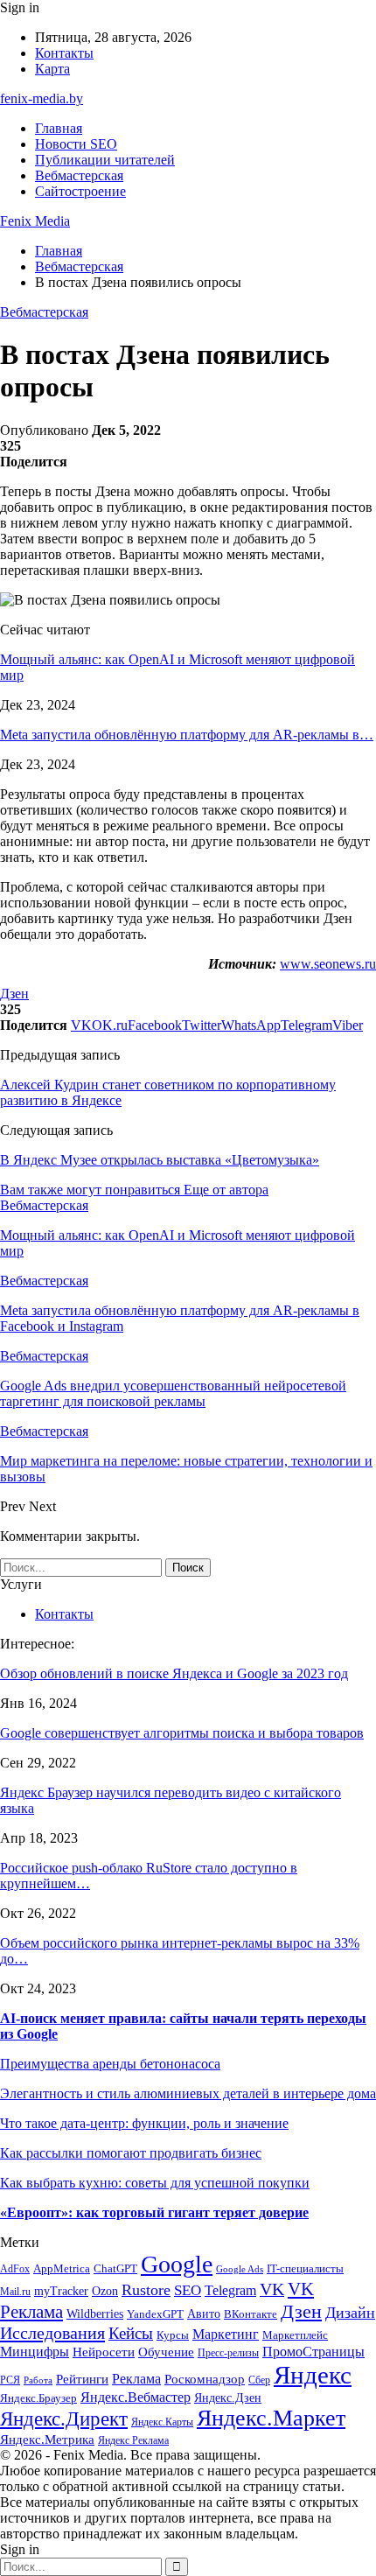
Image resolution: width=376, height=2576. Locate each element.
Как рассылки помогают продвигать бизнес (131, 2153)
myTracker (61, 2291)
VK (272, 2289)
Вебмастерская (79, 175)
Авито (204, 2314)
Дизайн (350, 2313)
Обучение (166, 2352)
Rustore (146, 2290)
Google (177, 2264)
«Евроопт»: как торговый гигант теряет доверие (154, 2212)
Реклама (136, 2379)
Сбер (259, 2380)
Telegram (230, 2290)
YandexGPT (155, 2314)
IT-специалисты (305, 2268)
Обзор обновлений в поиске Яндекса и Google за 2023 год (174, 1673)
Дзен (14, 994)
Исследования (52, 2333)
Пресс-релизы (228, 2353)
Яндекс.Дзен (228, 2398)
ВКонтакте (251, 2314)
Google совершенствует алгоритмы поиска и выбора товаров (182, 1733)
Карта (52, 69)
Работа (38, 2380)
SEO (188, 2290)
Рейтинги (82, 2379)
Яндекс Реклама (133, 2441)
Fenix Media (35, 221)
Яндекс (313, 2375)
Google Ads (240, 2269)
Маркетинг (226, 2334)
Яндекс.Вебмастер (136, 2397)
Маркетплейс (295, 2335)
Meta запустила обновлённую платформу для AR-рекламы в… (187, 735)
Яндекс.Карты (162, 2422)
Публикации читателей (105, 160)
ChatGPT (115, 2268)
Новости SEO (76, 144)
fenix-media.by (42, 98)
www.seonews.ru (328, 964)
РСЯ (10, 2380)
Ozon (105, 2291)
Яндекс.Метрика (47, 2439)
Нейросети (104, 2352)
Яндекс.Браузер (38, 2398)
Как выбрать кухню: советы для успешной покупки (155, 2183)
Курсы (173, 2335)
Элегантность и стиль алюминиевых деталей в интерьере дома (188, 2093)
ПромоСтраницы (313, 2352)
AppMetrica (62, 2269)
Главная (59, 128)
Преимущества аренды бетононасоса (110, 2064)
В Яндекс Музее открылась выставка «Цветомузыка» (160, 1160)
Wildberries (95, 2314)
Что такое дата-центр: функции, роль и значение (144, 2123)
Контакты (64, 53)
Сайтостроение (80, 191)
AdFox (15, 2269)
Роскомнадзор (205, 2379)
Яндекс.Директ (64, 2419)
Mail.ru (15, 2292)
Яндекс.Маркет (271, 2418)
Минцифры (35, 2352)
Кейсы (131, 2333)
